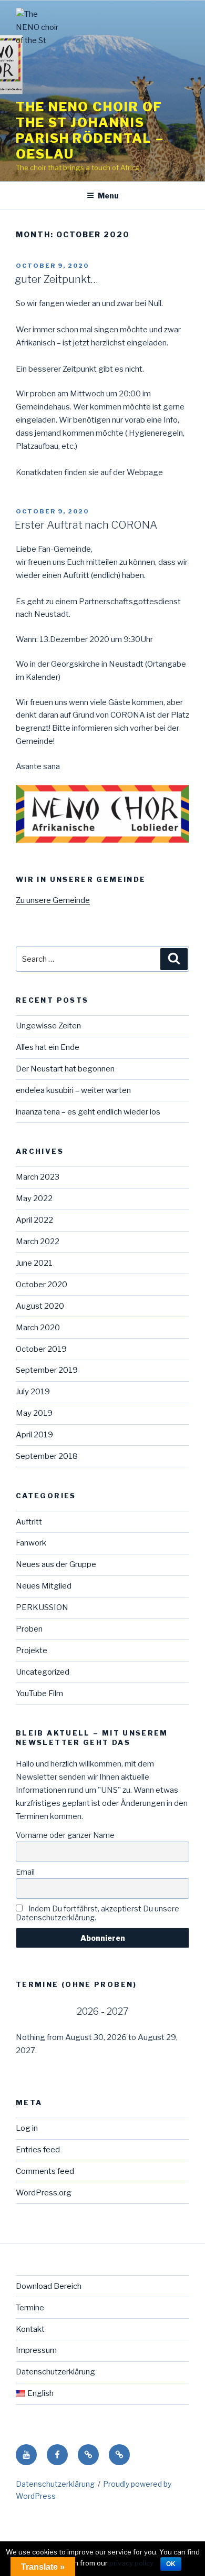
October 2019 (41, 1349)
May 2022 (34, 1198)
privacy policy (131, 2563)
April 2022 (34, 1220)
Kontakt (30, 2329)
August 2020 (40, 1306)
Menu (108, 196)
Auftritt (29, 1522)
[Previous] (33, 2011)
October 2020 (42, 1285)
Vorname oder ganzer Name (65, 1835)
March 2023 (38, 1177)
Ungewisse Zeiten (48, 1026)
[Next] (172, 2011)
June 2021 (34, 1263)
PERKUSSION (42, 1607)
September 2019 (47, 1370)
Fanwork (31, 1543)
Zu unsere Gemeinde (53, 900)
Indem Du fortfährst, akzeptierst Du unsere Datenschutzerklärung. (98, 1913)
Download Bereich (49, 2286)
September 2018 (47, 1456)
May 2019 (34, 1413)
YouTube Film (39, 1694)
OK (171, 2564)
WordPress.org (44, 2193)
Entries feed (38, 2150)
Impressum (36, 2350)
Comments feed (45, 2171)
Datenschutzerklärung (55, 2372)
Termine (30, 2308)
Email (25, 1872)
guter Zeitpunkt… (57, 279)
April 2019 (34, 1435)
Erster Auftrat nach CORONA (86, 525)
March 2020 (38, 1328)
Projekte (32, 1650)
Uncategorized (43, 1672)
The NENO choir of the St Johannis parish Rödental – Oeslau (90, 130)
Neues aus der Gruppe (56, 1564)
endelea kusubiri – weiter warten (73, 1090)
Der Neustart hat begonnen (65, 1069)
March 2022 (38, 1242)
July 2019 (33, 1392)
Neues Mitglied (44, 1586)
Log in (27, 2128)
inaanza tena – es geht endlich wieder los (88, 1112)
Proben (29, 1629)
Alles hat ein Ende (48, 1047)
